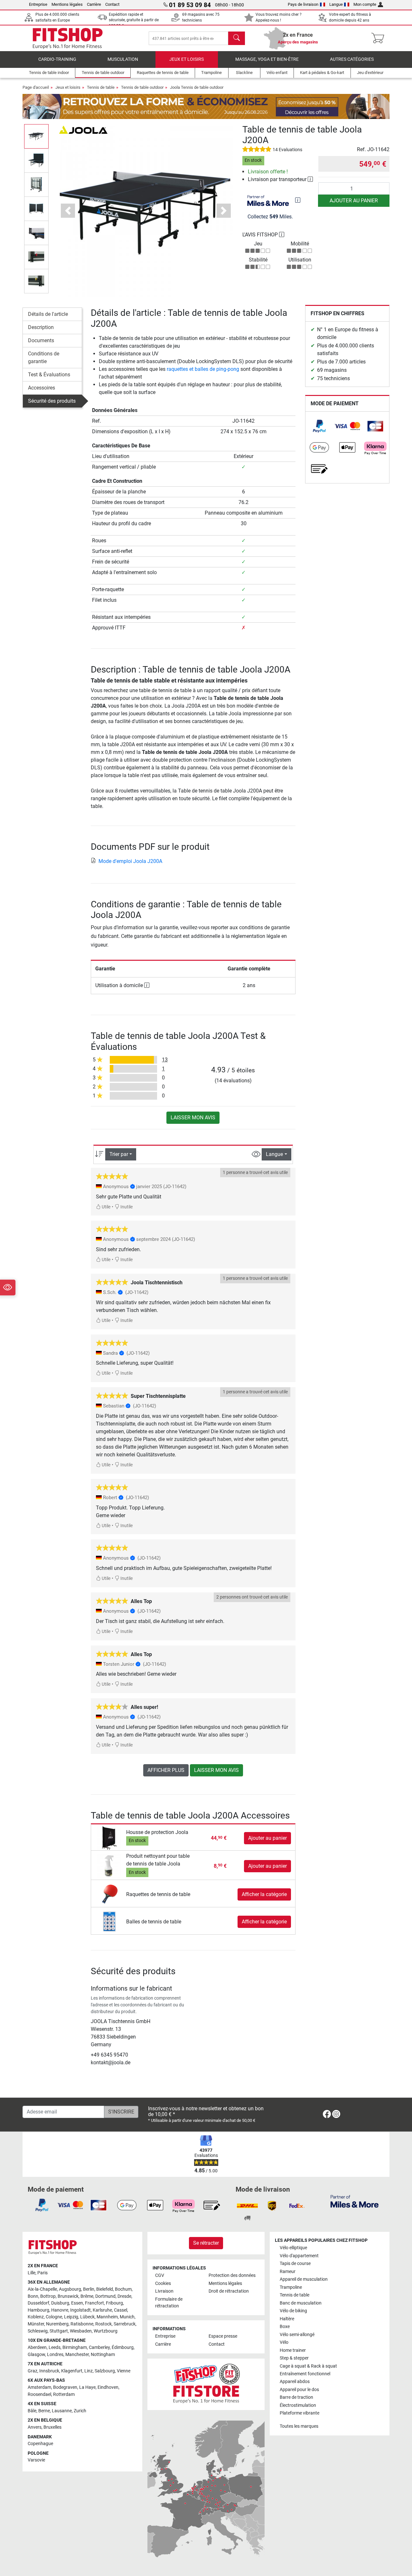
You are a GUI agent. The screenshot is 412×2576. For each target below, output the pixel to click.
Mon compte (365, 4)
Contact (112, 4)
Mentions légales (67, 4)
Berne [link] (44, 2411)
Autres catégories (352, 59)
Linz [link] (89, 2371)
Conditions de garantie (44, 358)
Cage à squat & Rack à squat (308, 2366)
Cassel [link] (121, 2310)
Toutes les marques (299, 2426)
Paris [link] (42, 2273)
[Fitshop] (68, 38)
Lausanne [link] (62, 2411)
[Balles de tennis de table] (109, 1921)
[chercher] (237, 38)
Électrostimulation (298, 2405)
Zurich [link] (80, 2411)
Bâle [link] (32, 2411)
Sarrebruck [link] (125, 2324)
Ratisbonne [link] (82, 2324)
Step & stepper (294, 2358)
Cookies (163, 2283)
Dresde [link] (124, 2296)
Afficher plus (166, 1770)
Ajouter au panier (354, 201)
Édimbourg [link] (123, 2347)
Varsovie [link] (36, 2460)
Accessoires (42, 388)
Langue (336, 4)
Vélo (284, 2342)
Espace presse (223, 2336)
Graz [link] (33, 2371)
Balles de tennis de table (154, 1922)
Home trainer (293, 2350)
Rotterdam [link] (64, 2394)
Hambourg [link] (38, 2310)
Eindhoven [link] (108, 2387)
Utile (106, 1207)
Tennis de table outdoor (142, 87)
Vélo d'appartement (299, 2256)
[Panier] (380, 38)
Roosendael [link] (39, 2394)
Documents (41, 340)
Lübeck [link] (87, 2317)
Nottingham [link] (103, 2355)
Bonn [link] (33, 2296)
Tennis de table (101, 87)
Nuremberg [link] (57, 2324)
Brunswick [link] (68, 2296)
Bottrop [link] (48, 2296)
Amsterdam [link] (39, 2387)
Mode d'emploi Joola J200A (130, 861)
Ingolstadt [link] (80, 2310)
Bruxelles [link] (52, 2427)
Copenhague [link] (40, 2444)
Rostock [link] (103, 2324)
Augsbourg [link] (70, 2289)
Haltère (287, 2319)
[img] (298, 200)
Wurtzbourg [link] (106, 2331)
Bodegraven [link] (65, 2387)
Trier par (119, 1154)
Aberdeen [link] (37, 2347)
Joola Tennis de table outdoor (197, 87)
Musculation (123, 59)
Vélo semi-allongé (297, 2335)
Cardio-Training (57, 59)
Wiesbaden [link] (81, 2331)
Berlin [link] (89, 2289)
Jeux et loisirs (187, 59)
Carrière (94, 4)
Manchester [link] (77, 2355)
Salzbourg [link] (105, 2371)
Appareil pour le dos (299, 2390)
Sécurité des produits (52, 401)
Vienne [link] (124, 2371)
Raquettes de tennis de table (158, 1894)
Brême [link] (87, 2296)
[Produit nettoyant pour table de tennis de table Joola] (109, 1866)
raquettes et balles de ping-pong (203, 369)
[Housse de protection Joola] (109, 1838)
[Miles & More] (355, 2201)
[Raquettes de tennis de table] (109, 1894)
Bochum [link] (123, 2289)
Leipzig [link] (71, 2317)
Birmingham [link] (75, 2347)
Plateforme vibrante (300, 2413)
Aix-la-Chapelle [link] (42, 2289)
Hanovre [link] (60, 2310)
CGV (160, 2275)
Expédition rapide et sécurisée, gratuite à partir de (134, 20)
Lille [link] (32, 2273)
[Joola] (83, 129)
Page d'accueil (36, 87)
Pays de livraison (303, 4)
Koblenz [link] (36, 2317)
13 (165, 1060)
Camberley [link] (99, 2347)
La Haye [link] (87, 2387)
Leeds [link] (55, 2347)
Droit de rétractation (229, 2291)
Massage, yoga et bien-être (267, 59)
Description (41, 327)
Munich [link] (127, 2317)
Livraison (164, 2291)
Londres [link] (55, 2355)
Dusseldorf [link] (38, 2303)
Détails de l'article (48, 314)
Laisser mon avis (193, 1118)
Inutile (126, 1207)
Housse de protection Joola (157, 1832)
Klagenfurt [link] (72, 2371)
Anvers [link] (35, 2427)
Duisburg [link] (60, 2303)
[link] (319, 426)
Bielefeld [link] (105, 2289)
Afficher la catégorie (264, 1894)
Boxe (285, 2327)
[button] (36, 136)
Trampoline (291, 2287)
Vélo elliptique (293, 2248)
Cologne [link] (54, 2317)
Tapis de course (295, 2264)
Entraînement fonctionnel (305, 2374)
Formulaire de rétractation (169, 2303)
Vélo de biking (293, 2311)
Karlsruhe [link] (102, 2310)
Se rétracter (206, 2243)
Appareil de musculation (304, 2279)
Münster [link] (36, 2324)
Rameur (288, 2272)
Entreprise (38, 4)
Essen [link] (77, 2303)
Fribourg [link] (114, 2303)
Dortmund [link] (105, 2296)
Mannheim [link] (107, 2317)
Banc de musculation (301, 2303)
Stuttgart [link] (59, 2331)
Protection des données (232, 2275)
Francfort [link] (94, 2303)
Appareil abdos (295, 2382)
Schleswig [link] (38, 2331)
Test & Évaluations (49, 375)
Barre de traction (296, 2397)
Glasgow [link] (36, 2355)
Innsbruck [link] (49, 2371)
